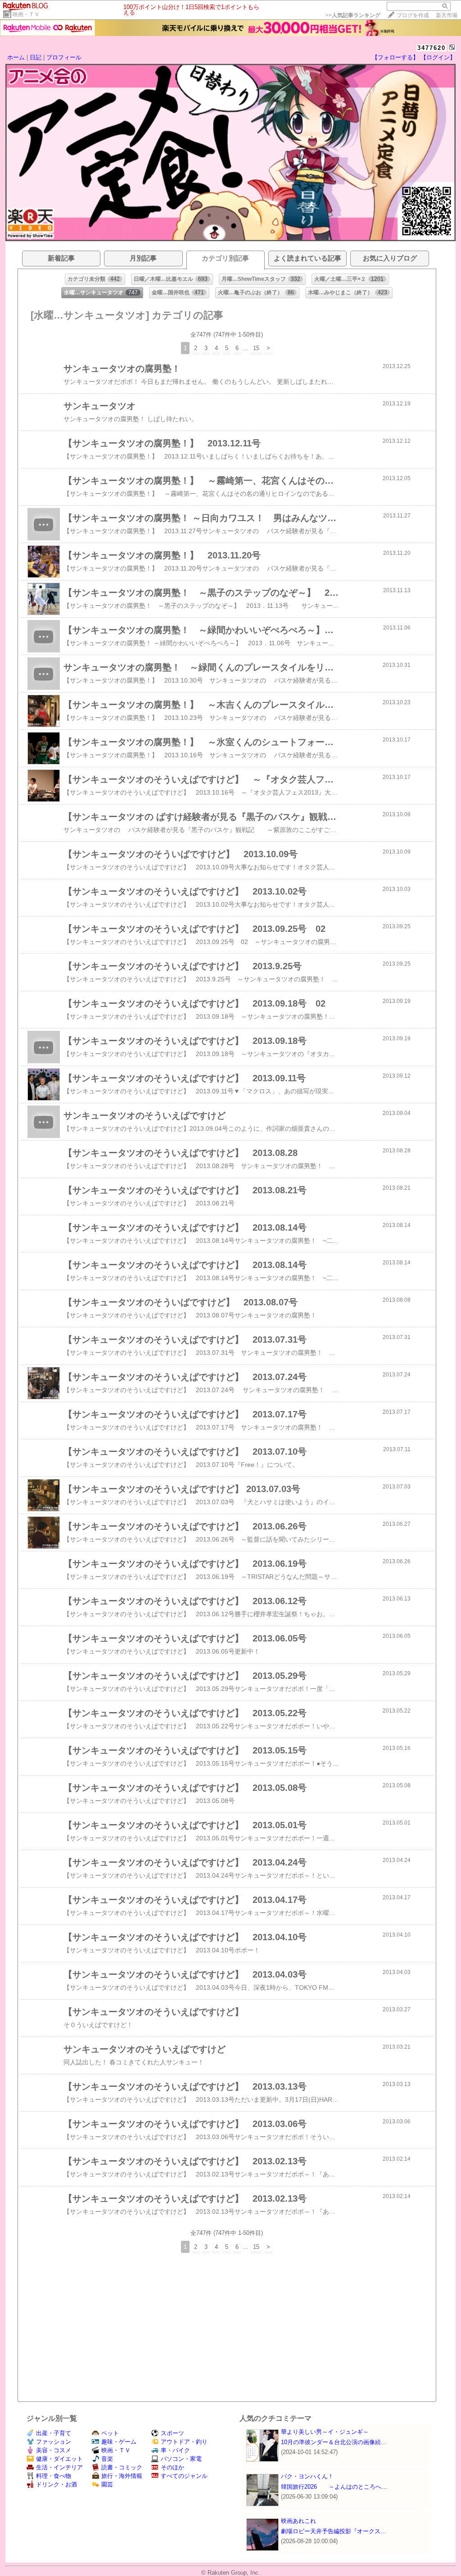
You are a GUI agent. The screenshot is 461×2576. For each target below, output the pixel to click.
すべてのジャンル (184, 2476)
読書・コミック (122, 2467)
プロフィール (64, 57)
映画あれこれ (298, 2521)
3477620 (432, 48)
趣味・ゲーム (119, 2442)
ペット (110, 2433)
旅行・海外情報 (122, 2476)
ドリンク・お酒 (56, 2484)
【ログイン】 (438, 57)
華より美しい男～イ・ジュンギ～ (325, 2432)
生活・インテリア (59, 2467)
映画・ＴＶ (26, 14)
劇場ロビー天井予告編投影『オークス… (334, 2531)
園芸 (107, 2484)
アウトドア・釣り (184, 2442)
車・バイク (175, 2450)
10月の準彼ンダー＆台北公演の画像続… (334, 2442)
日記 (36, 57)
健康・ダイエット (59, 2459)
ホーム (16, 57)
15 (256, 348)
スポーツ (172, 2433)
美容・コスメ (54, 2450)
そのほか (172, 2467)
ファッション (54, 2442)
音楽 (107, 2459)
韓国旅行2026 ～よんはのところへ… (334, 2487)
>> (353, 15)
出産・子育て (54, 2433)
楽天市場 (447, 15)
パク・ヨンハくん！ (307, 2476)
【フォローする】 (395, 57)
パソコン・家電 (181, 2459)
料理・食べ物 (54, 2476)
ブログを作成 (413, 15)
